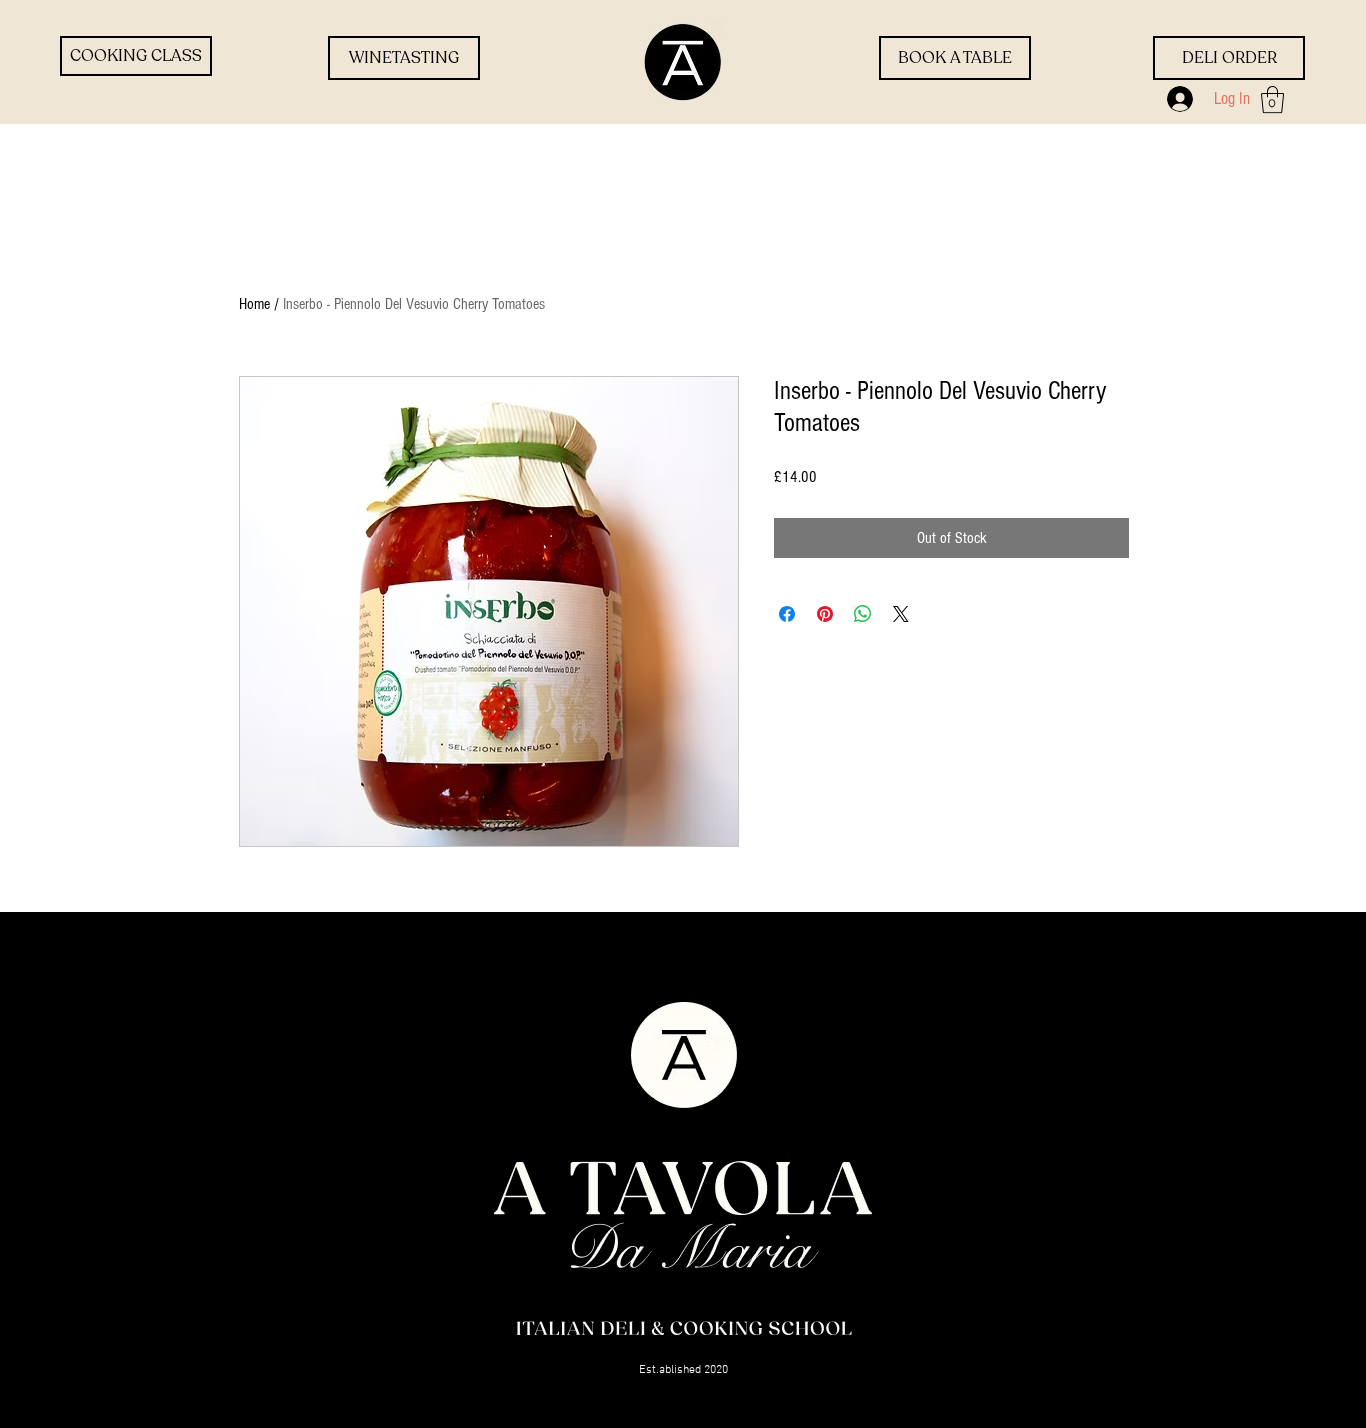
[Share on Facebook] (787, 614)
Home (254, 304)
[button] (1272, 99)
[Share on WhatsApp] (863, 614)
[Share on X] (901, 614)
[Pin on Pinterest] (825, 614)
